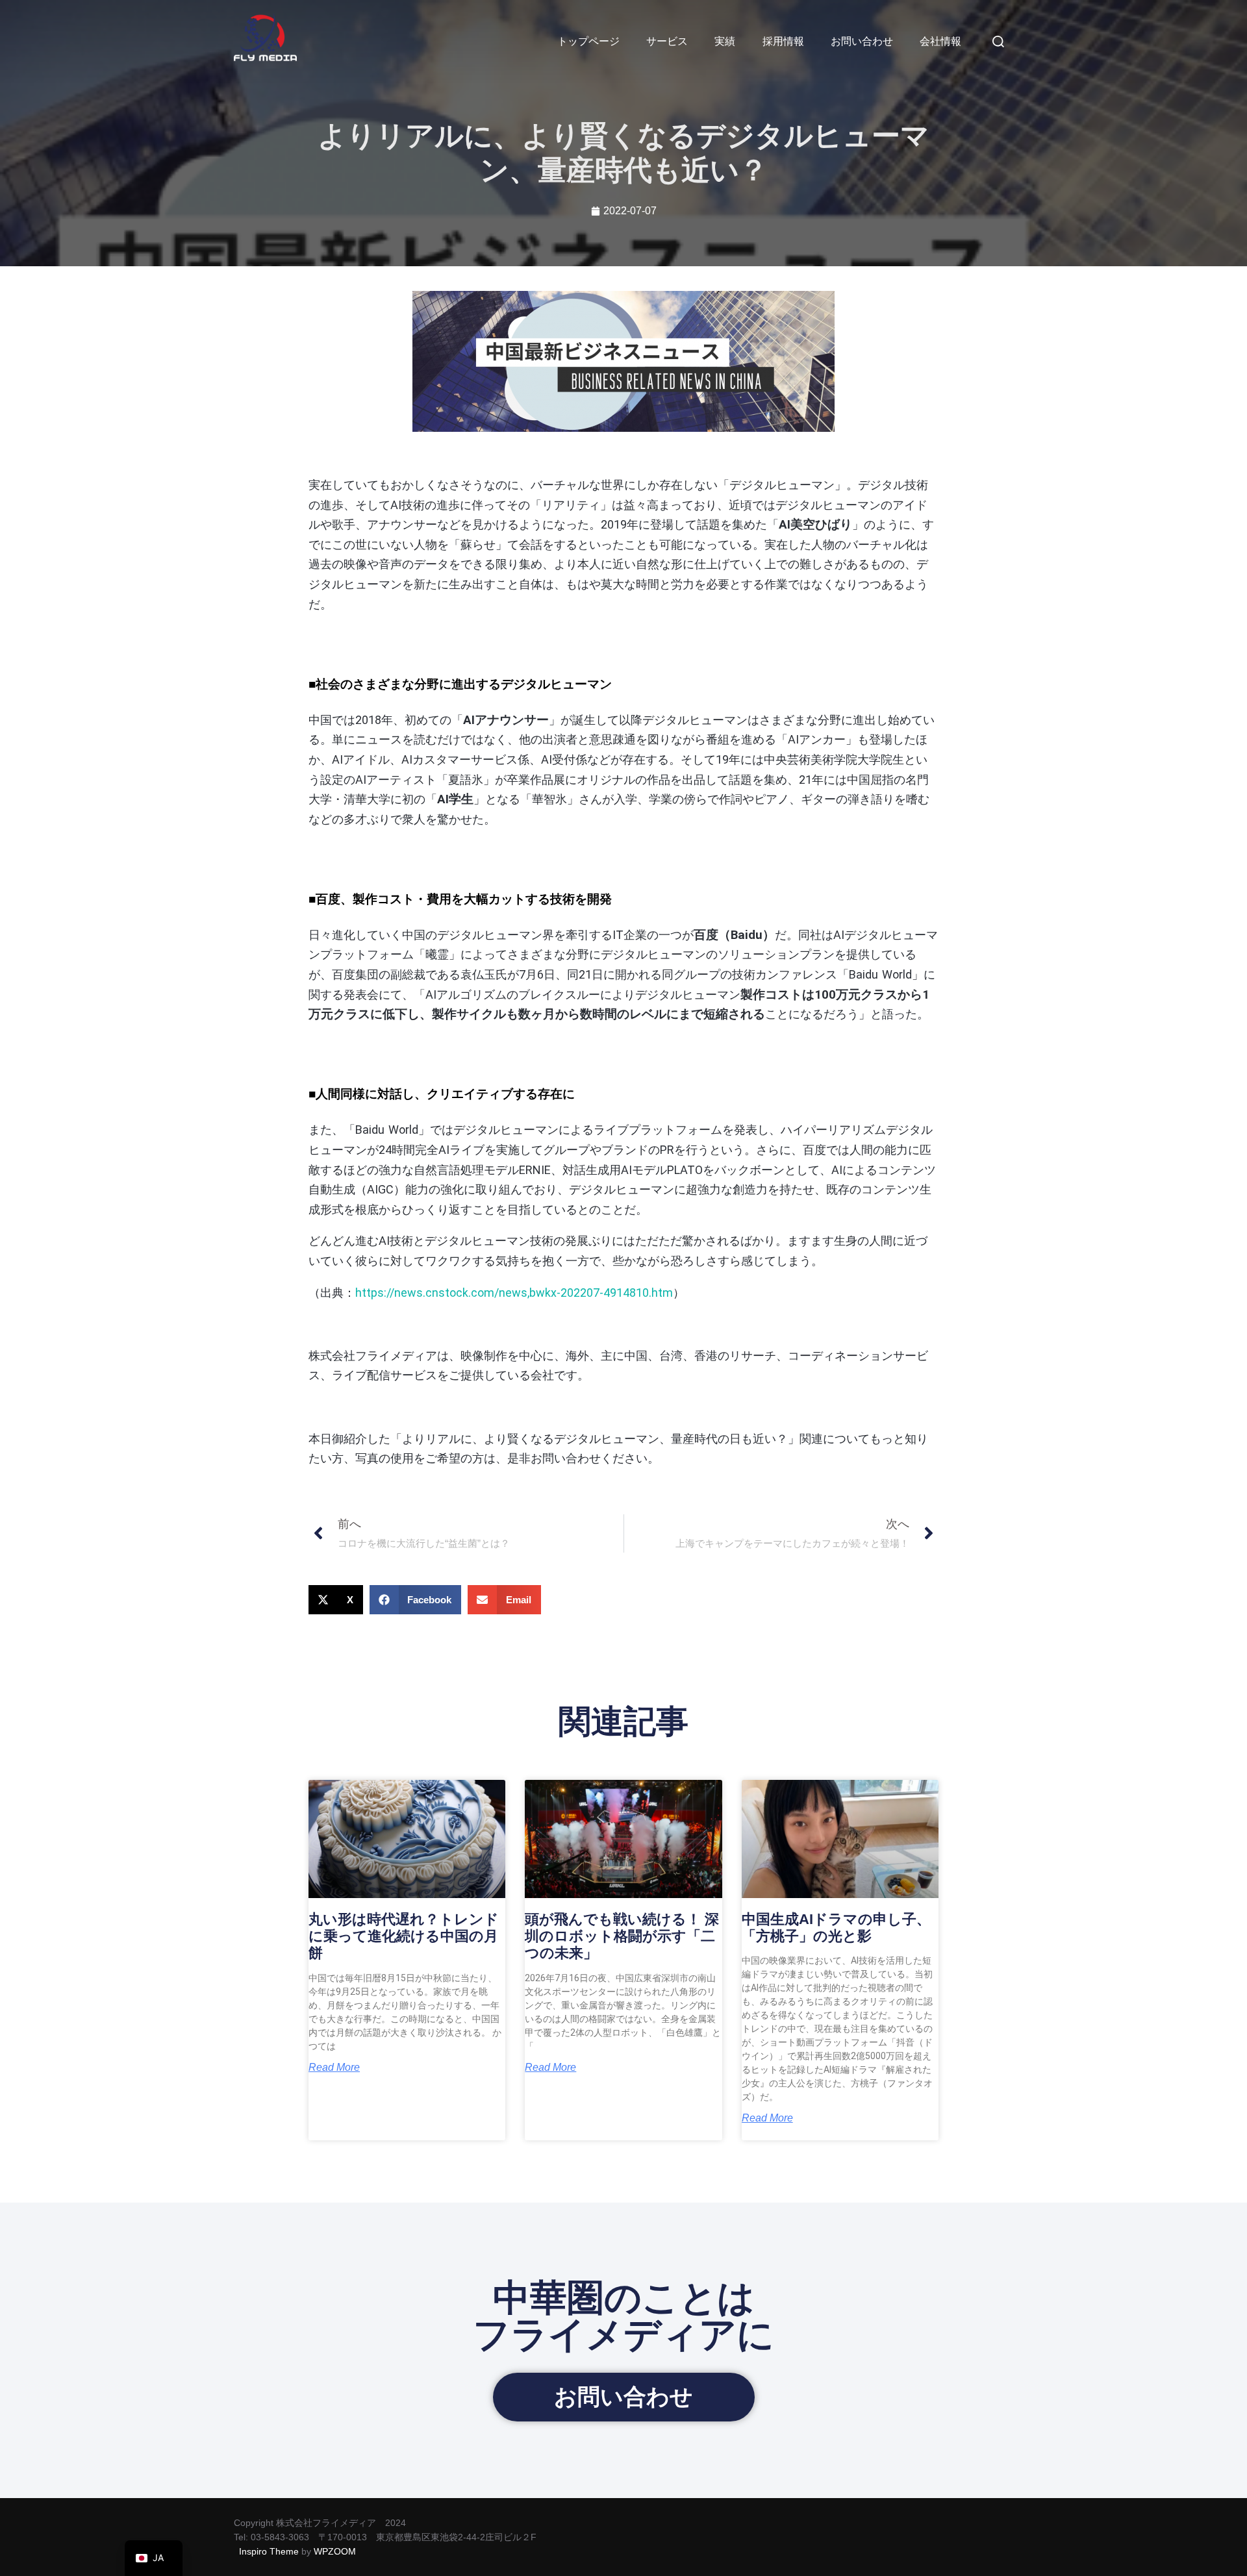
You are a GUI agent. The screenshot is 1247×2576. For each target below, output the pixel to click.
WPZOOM (335, 2551)
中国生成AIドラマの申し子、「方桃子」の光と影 (836, 1928)
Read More (334, 2068)
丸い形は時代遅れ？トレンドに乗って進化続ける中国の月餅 (404, 1936)
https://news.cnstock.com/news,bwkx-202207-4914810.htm (514, 1293)
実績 (725, 41)
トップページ (588, 41)
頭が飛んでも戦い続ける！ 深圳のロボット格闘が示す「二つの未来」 (622, 1936)
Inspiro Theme (269, 2551)
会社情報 (940, 41)
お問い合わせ (862, 41)
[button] (336, 1600)
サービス (667, 41)
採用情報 (783, 41)
